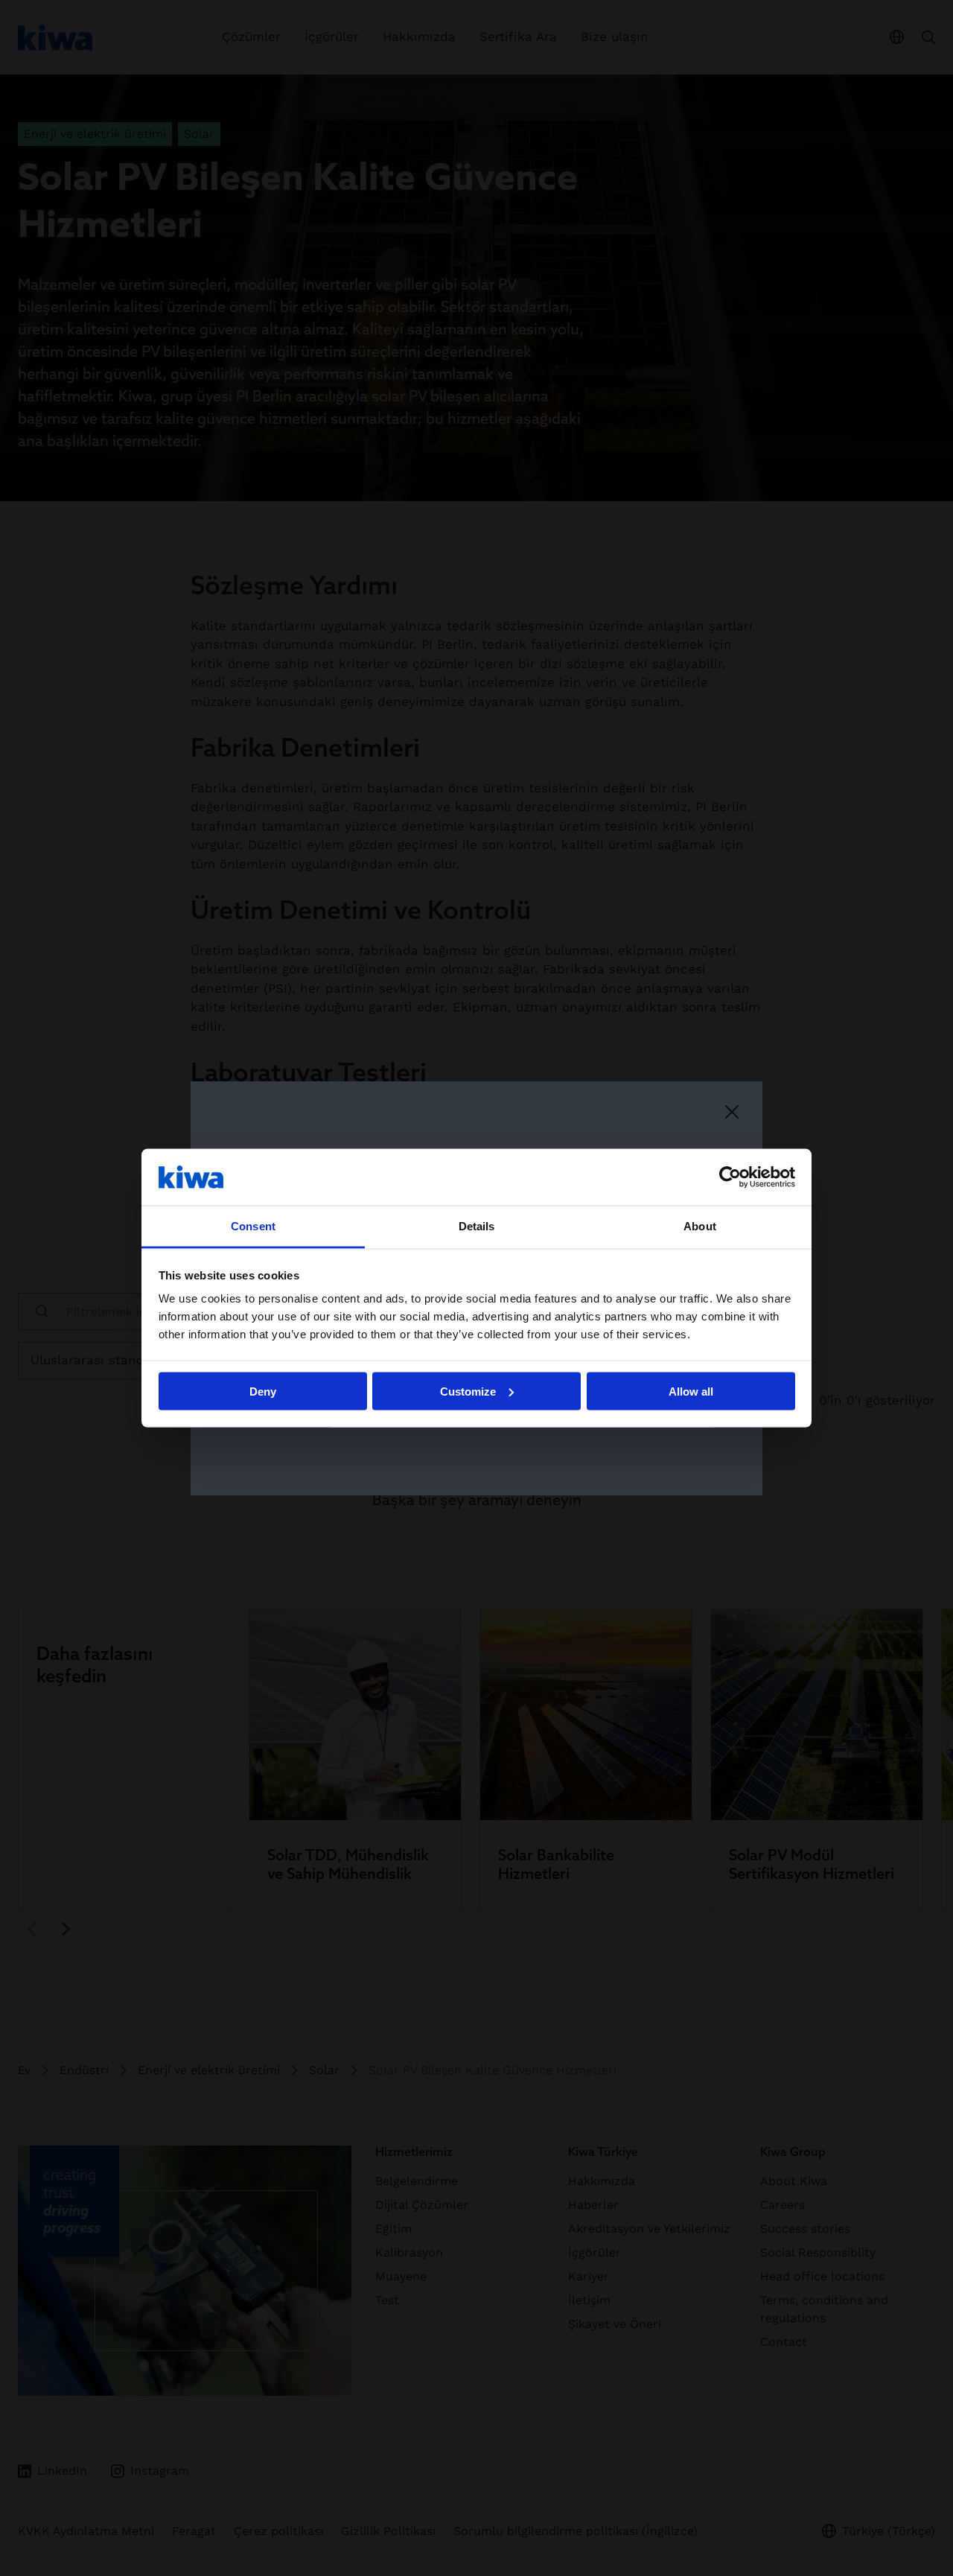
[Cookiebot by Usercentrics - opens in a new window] (730, 1177)
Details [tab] (477, 1226)
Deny (263, 1391)
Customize (468, 1391)
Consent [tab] (253, 1226)
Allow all (691, 1391)
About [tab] (700, 1226)
